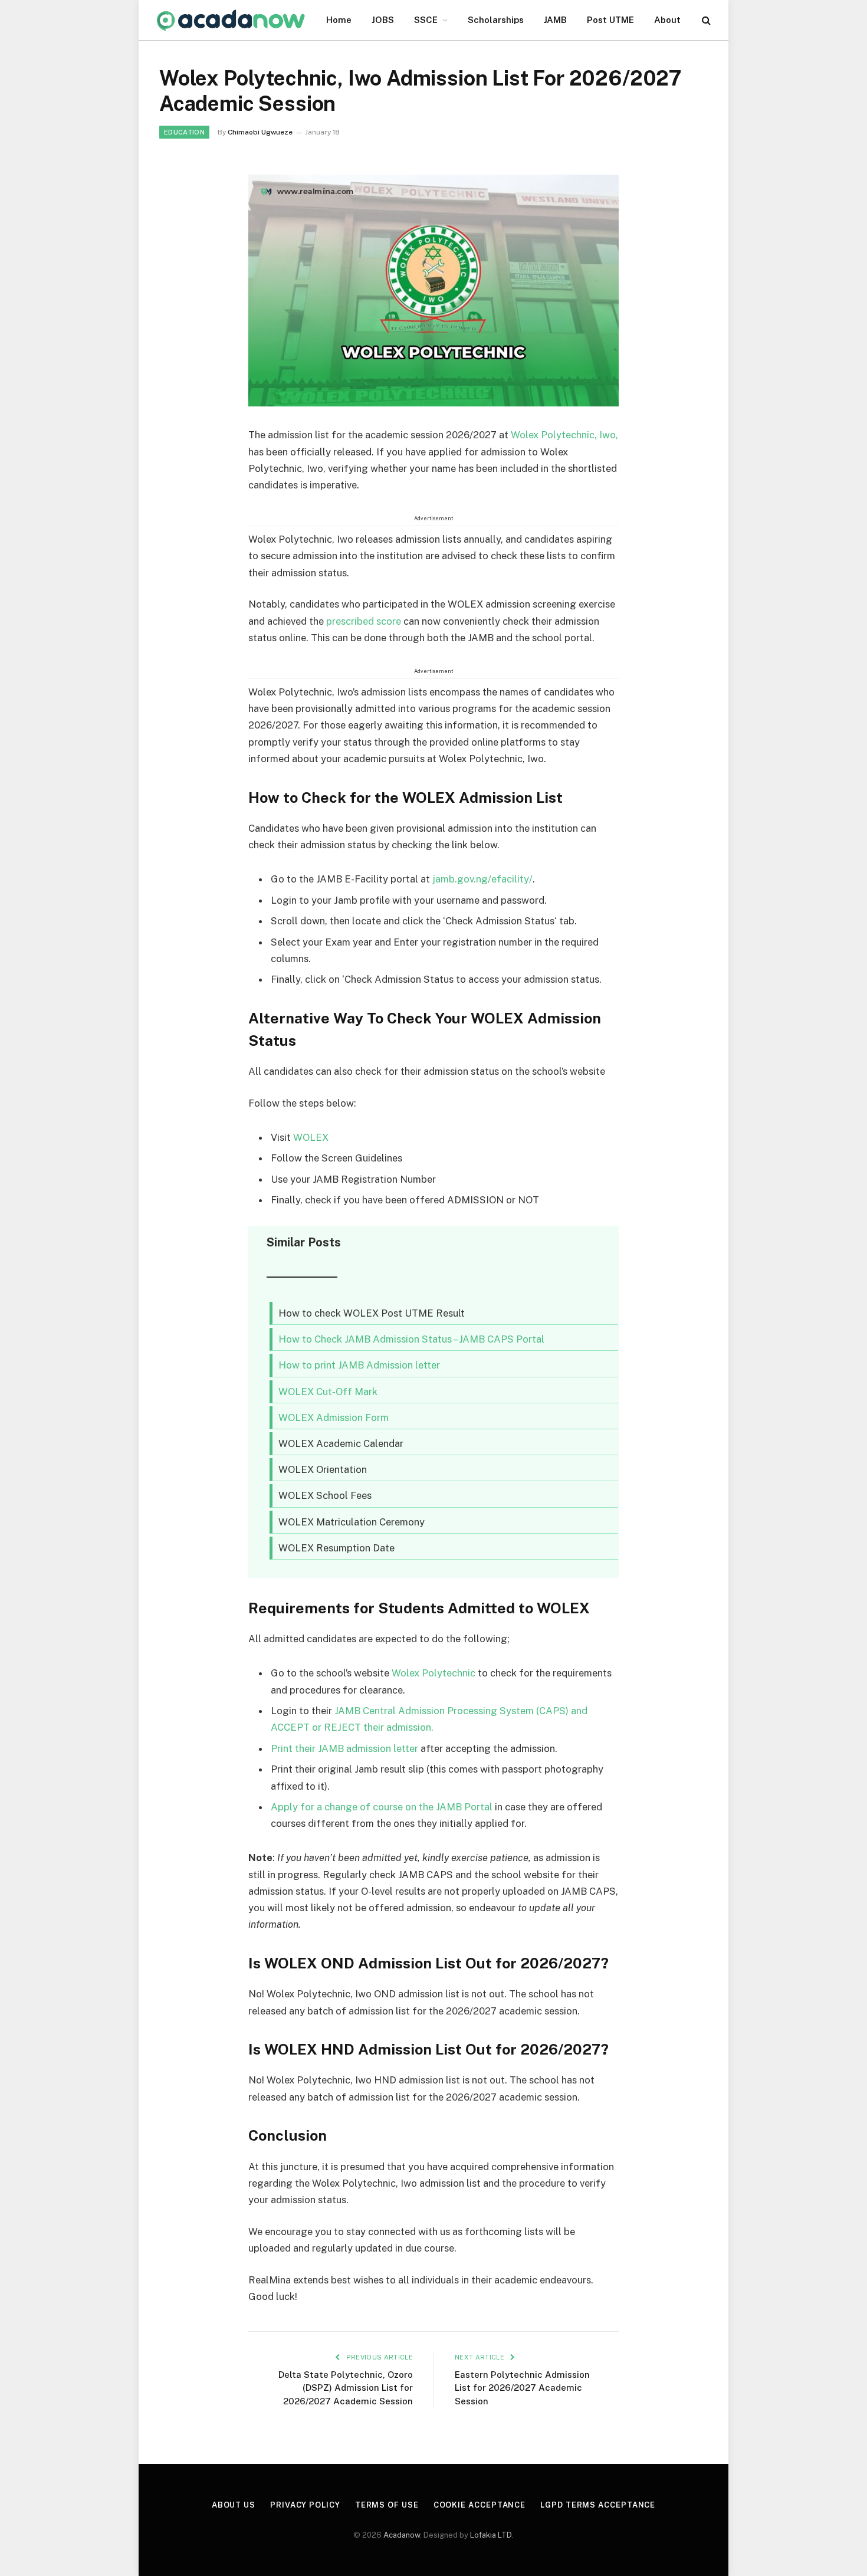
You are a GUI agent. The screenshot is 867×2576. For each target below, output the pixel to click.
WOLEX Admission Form (334, 1417)
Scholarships (496, 20)
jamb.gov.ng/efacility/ (482, 879)
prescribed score (364, 621)
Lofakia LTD (491, 2535)
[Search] (705, 20)
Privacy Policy (305, 2505)
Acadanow (402, 2535)
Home (339, 20)
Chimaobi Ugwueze (260, 132)
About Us (234, 2505)
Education (184, 132)
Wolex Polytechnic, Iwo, (564, 435)
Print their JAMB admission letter (344, 1748)
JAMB (555, 20)
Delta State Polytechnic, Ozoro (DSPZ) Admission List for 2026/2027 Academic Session (346, 2388)
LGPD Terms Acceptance (598, 2505)
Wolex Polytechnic (435, 1673)
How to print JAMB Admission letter (359, 1365)
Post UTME (610, 20)
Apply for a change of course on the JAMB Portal (382, 1807)
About (667, 20)
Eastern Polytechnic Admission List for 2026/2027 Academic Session (522, 2388)
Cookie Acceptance (480, 2505)
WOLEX (311, 1137)
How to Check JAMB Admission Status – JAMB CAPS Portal (411, 1339)
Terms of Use (387, 2505)
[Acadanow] (231, 20)
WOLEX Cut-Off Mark (328, 1392)
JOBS (383, 20)
